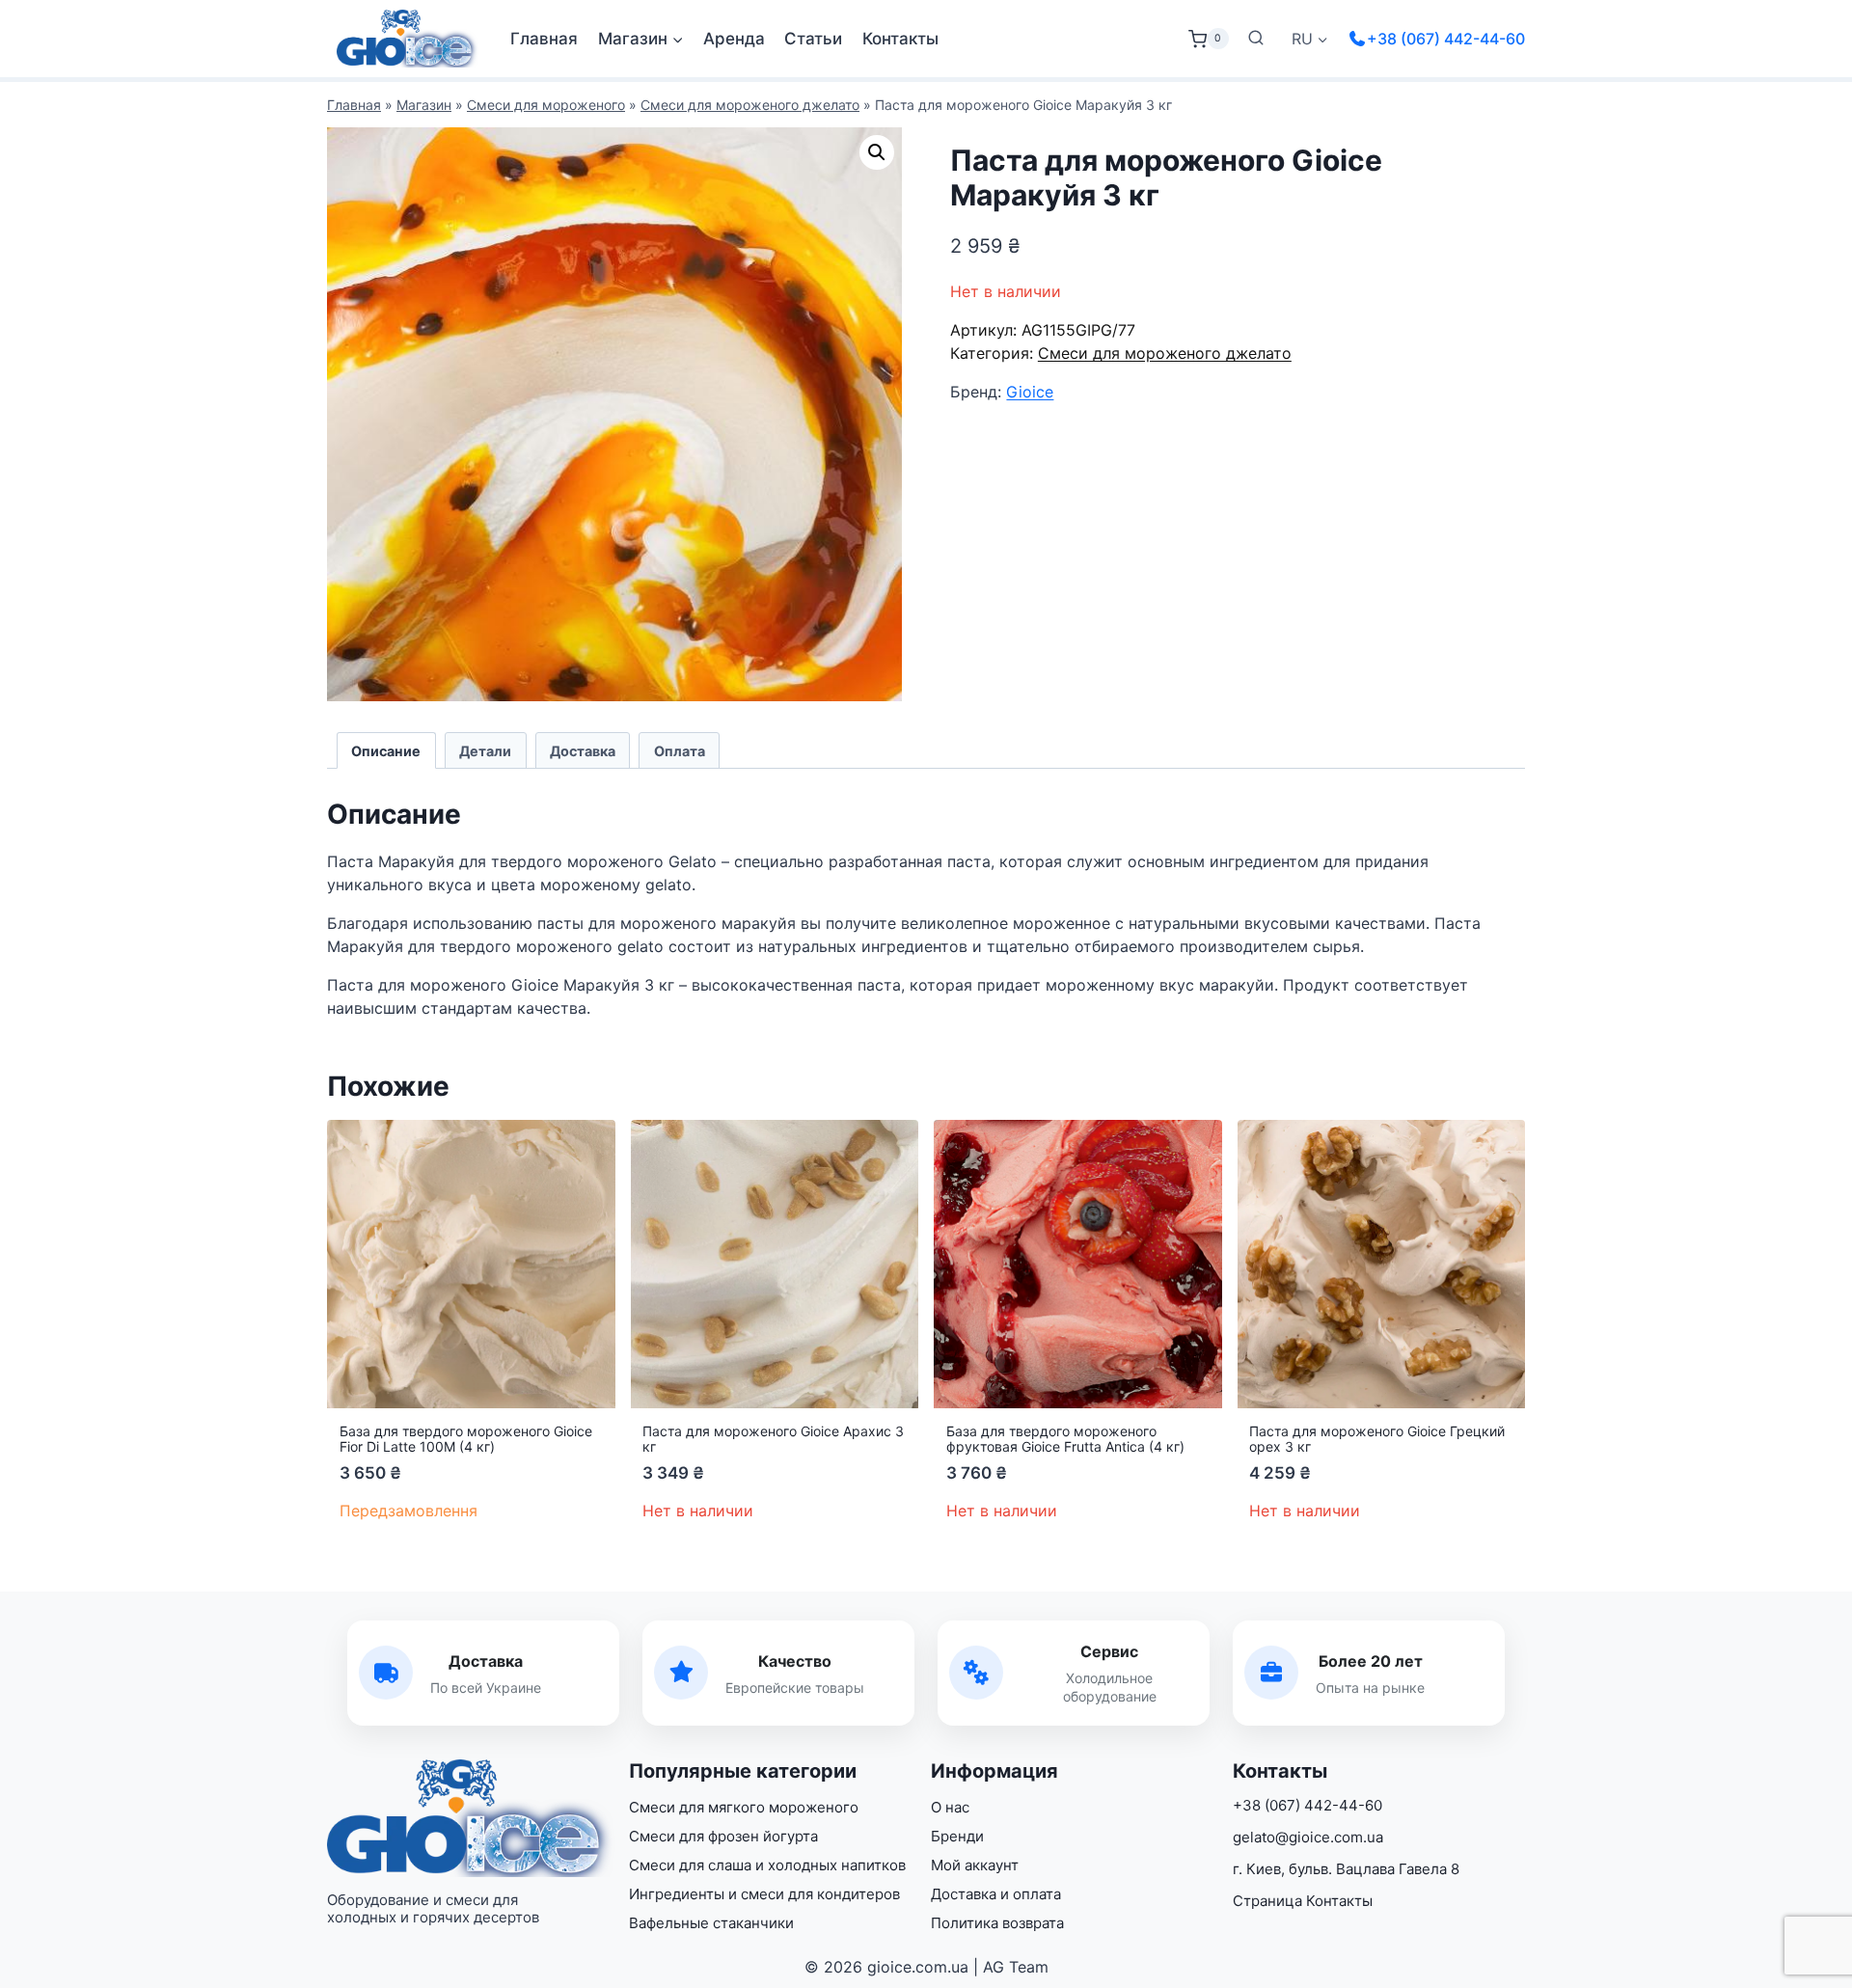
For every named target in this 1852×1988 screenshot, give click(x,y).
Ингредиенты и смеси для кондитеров (764, 1894)
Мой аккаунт (975, 1865)
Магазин (424, 105)
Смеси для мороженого (546, 105)
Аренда (734, 39)
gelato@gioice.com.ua (1308, 1837)
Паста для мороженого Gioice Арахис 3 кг (773, 1439)
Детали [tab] (485, 751)
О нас (950, 1807)
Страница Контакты (1303, 1901)
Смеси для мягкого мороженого (744, 1807)
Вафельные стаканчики (711, 1923)
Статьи (813, 39)
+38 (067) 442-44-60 (1446, 39)
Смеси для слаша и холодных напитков (767, 1865)
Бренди (957, 1836)
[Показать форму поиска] (1256, 39)
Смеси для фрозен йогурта (723, 1836)
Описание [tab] (386, 751)
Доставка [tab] (583, 751)
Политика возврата (997, 1923)
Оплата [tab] (680, 751)
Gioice (1030, 392)
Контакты (900, 39)
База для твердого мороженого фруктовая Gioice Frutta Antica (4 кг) (1065, 1439)
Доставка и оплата (996, 1894)
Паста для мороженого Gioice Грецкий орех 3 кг (1377, 1439)
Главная (544, 39)
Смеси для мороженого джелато (750, 105)
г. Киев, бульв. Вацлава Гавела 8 (1346, 1869)
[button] (877, 152)
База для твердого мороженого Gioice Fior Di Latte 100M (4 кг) (466, 1439)
